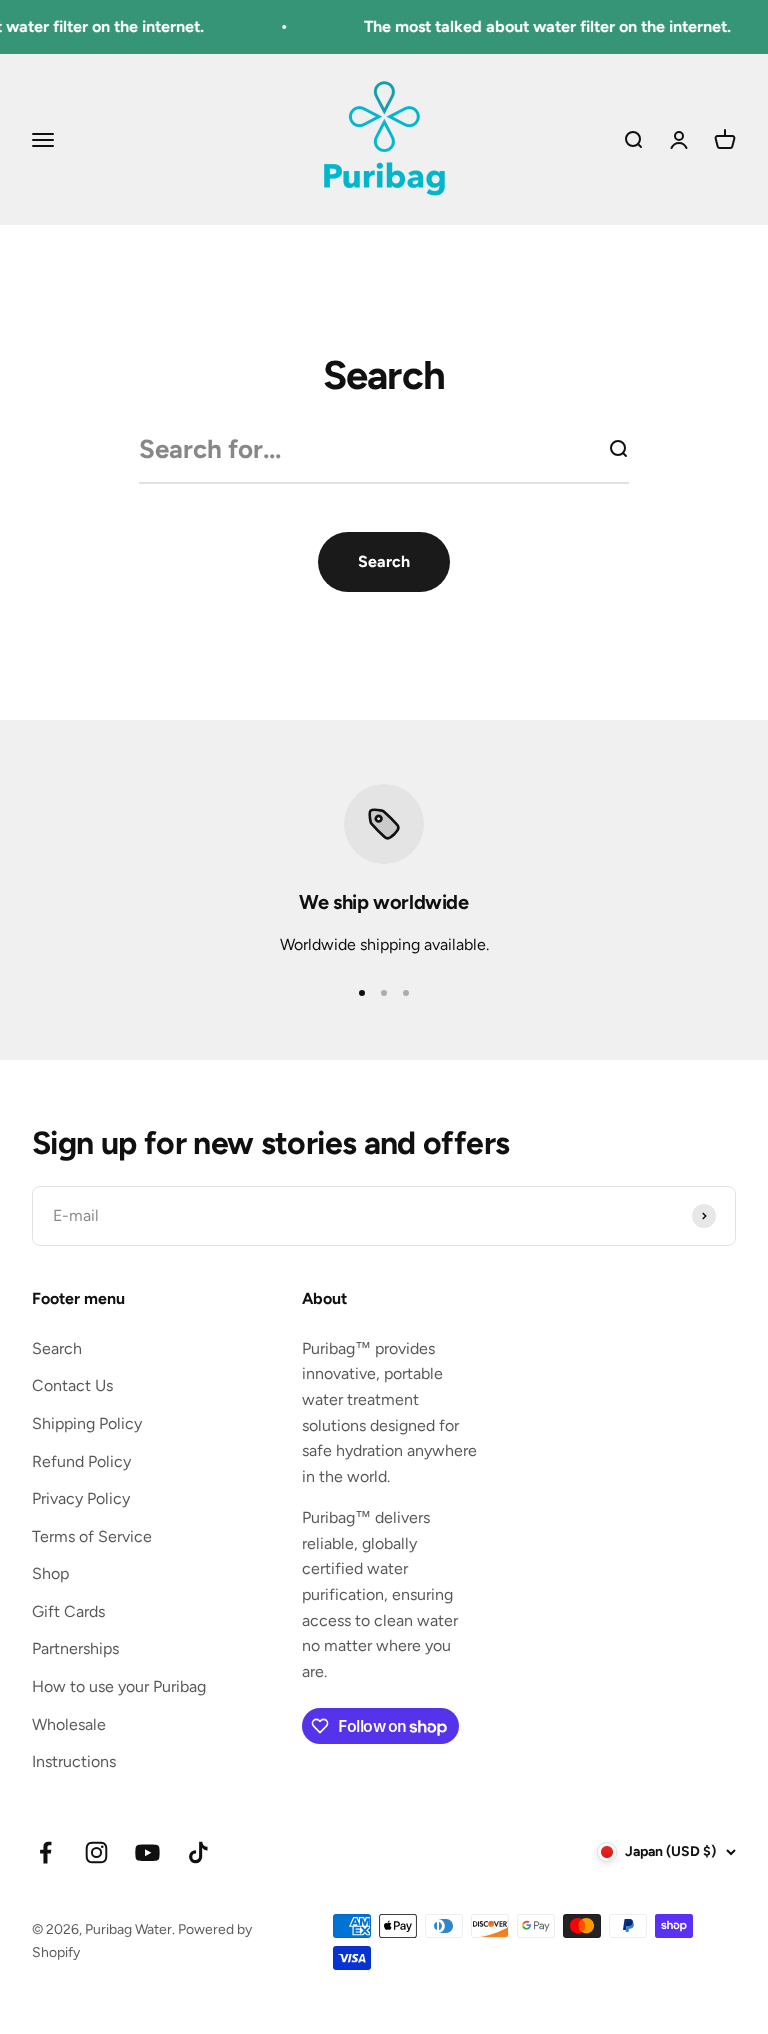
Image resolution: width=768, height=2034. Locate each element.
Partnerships (75, 1648)
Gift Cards (68, 1611)
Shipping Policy (87, 1423)
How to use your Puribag (119, 1686)
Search (57, 1348)
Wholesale (69, 1724)
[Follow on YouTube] (147, 1852)
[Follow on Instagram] (96, 1852)
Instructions (74, 1761)
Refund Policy (81, 1461)
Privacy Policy (81, 1498)
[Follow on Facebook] (45, 1852)
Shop (50, 1573)
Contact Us (72, 1385)
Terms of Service (92, 1536)
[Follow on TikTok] (198, 1852)
